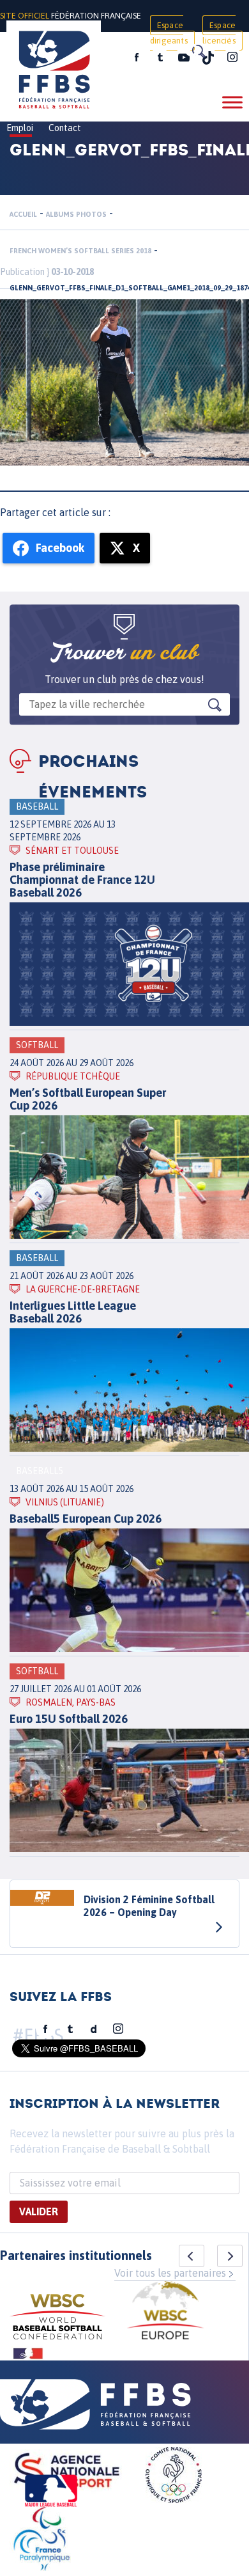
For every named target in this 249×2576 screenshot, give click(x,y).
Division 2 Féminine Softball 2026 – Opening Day (149, 1906)
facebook (137, 58)
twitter (160, 58)
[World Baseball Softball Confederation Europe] (165, 2312)
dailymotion (94, 2029)
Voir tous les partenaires (170, 2273)
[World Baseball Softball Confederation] (57, 2319)
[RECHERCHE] (198, 51)
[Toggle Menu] (232, 102)
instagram (232, 58)
